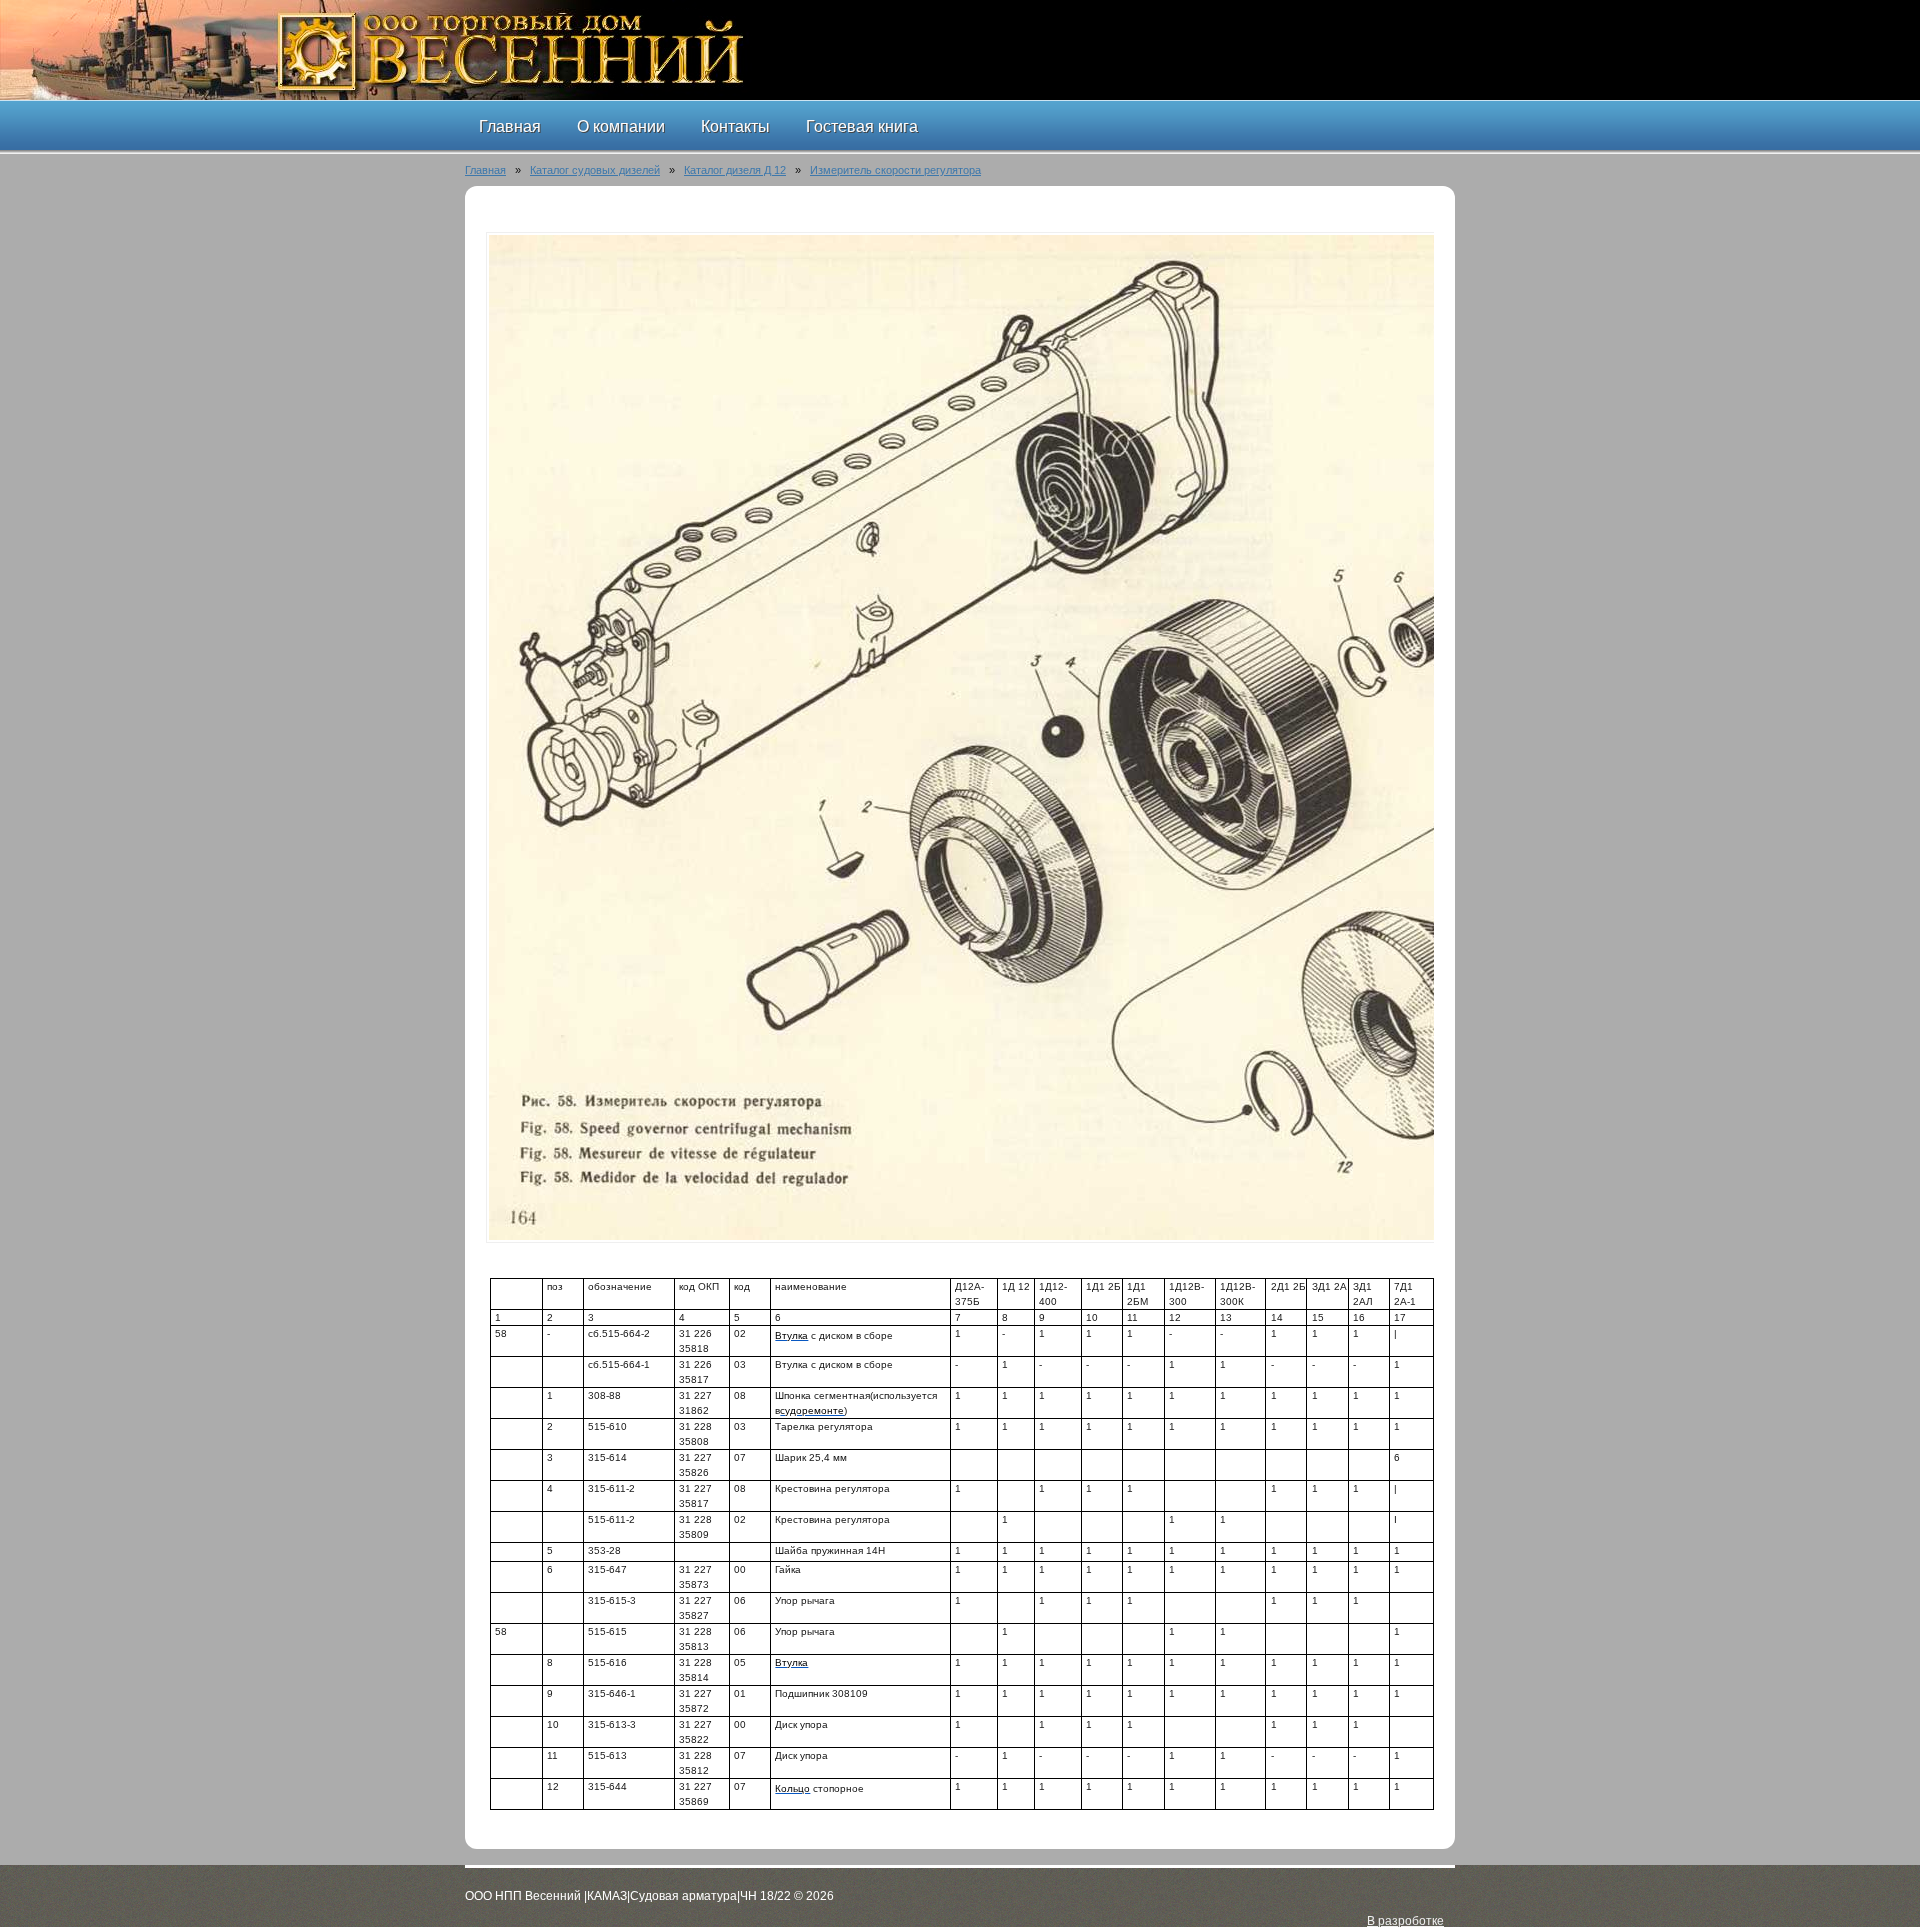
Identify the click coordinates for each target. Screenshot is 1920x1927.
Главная (485, 170)
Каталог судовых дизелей (595, 170)
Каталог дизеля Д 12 (735, 170)
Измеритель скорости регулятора (895, 170)
